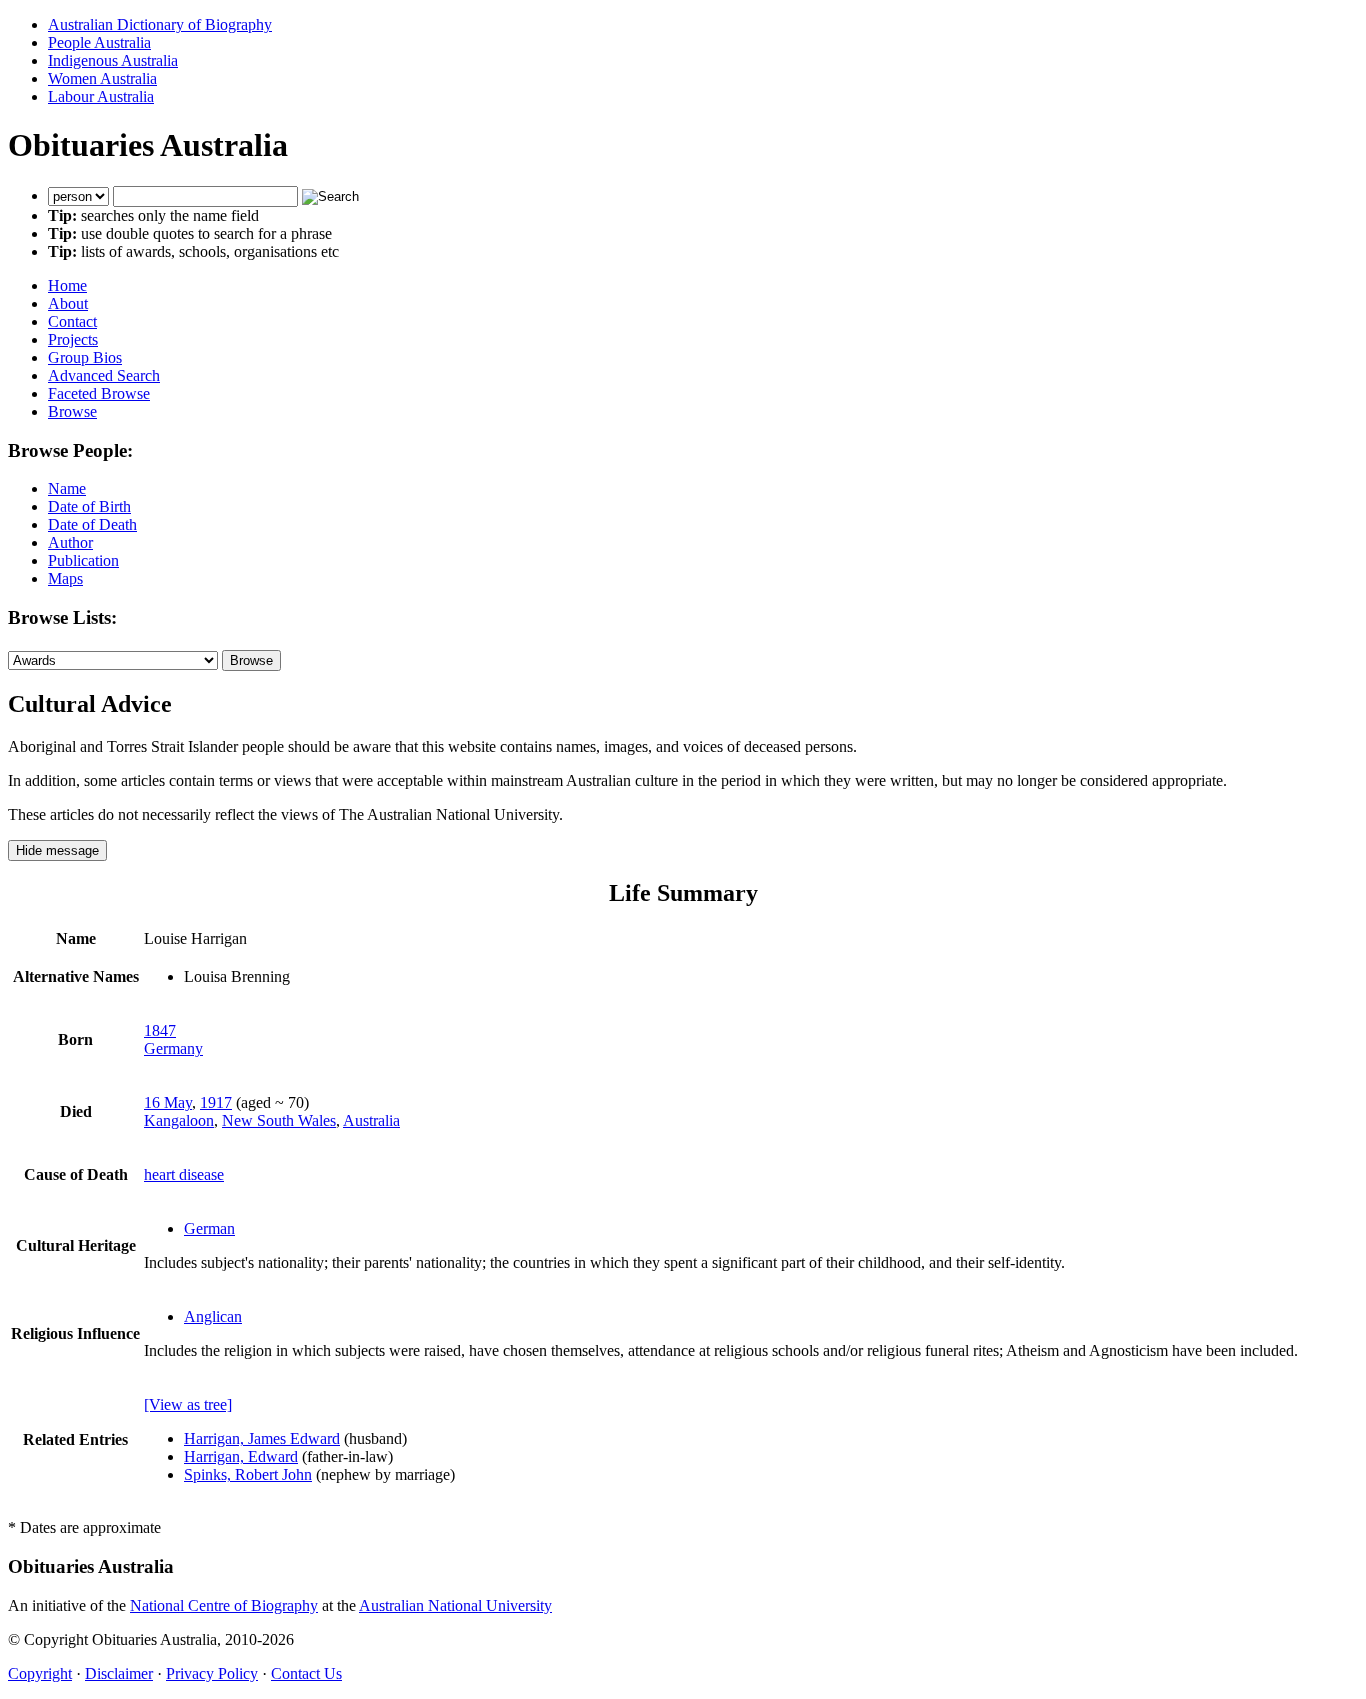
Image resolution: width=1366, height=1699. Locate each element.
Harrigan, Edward (241, 1456)
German (209, 1228)
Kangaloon (179, 1120)
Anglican (213, 1316)
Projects (73, 339)
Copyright (40, 1673)
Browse (72, 411)
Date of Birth (89, 506)
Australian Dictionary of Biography (160, 24)
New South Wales (279, 1120)
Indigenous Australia (113, 60)
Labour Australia (101, 96)
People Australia (99, 42)
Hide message (57, 850)
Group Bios (85, 357)
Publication (83, 560)
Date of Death (92, 524)
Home (67, 285)
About (68, 303)
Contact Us (306, 1673)
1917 (216, 1102)
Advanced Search (104, 375)
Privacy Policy (212, 1673)
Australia (371, 1120)
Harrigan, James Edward (262, 1438)
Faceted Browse (99, 393)
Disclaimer (119, 1673)
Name (67, 488)
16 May (168, 1102)
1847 (160, 1030)
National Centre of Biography (224, 1605)
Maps (65, 578)
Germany (173, 1048)
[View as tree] (188, 1404)
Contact (72, 321)
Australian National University (455, 1605)
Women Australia (102, 78)
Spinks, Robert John (248, 1474)
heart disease (184, 1174)
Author (70, 542)
